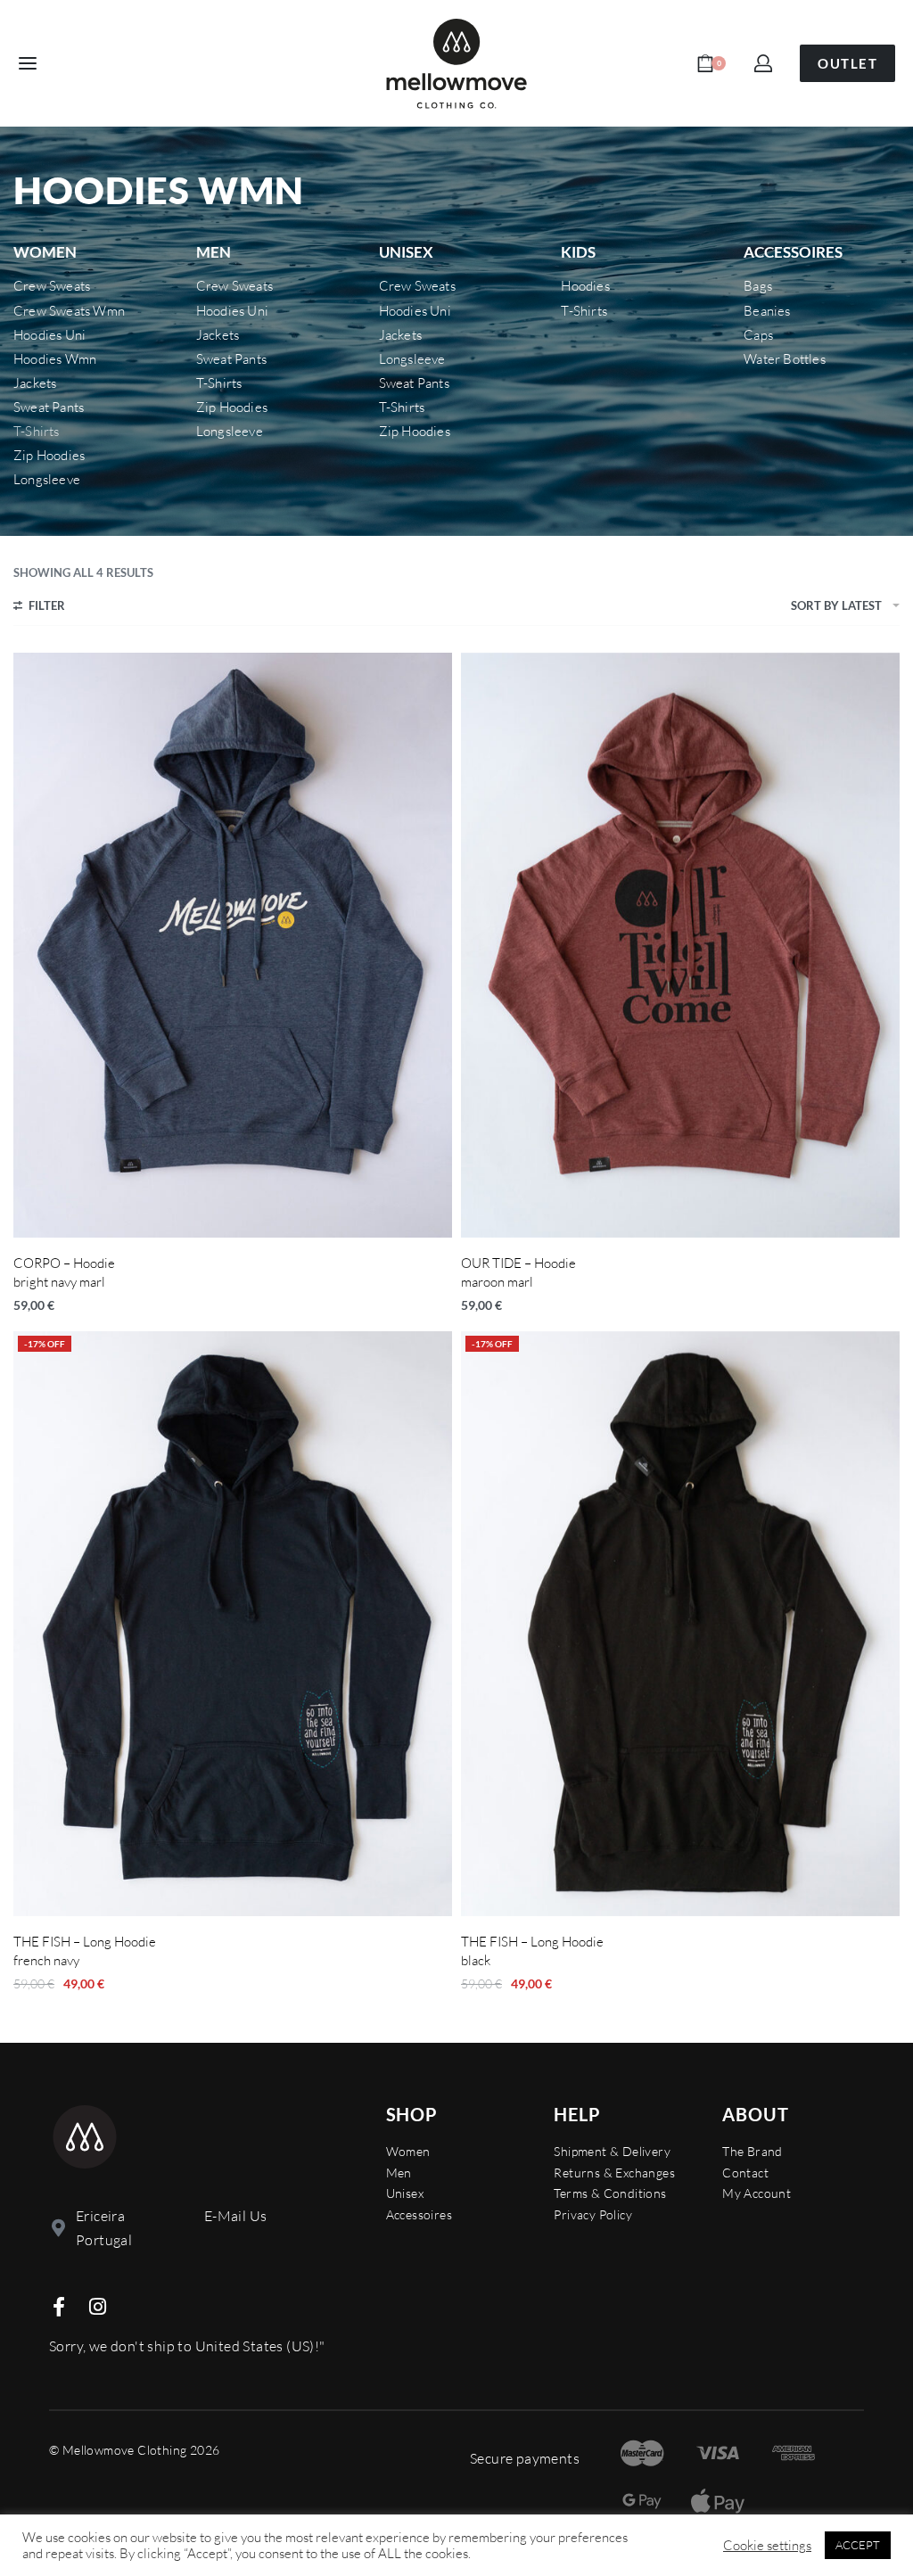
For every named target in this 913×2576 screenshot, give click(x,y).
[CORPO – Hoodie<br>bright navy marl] (233, 945)
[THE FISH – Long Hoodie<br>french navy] (233, 1624)
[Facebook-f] (59, 2307)
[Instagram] (97, 2307)
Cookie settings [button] (767, 2546)
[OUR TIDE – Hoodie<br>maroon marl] (680, 945)
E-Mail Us (236, 2216)
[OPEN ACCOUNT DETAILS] (763, 63)
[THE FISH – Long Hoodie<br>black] (680, 1624)
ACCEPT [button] (858, 2545)
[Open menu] (28, 63)
